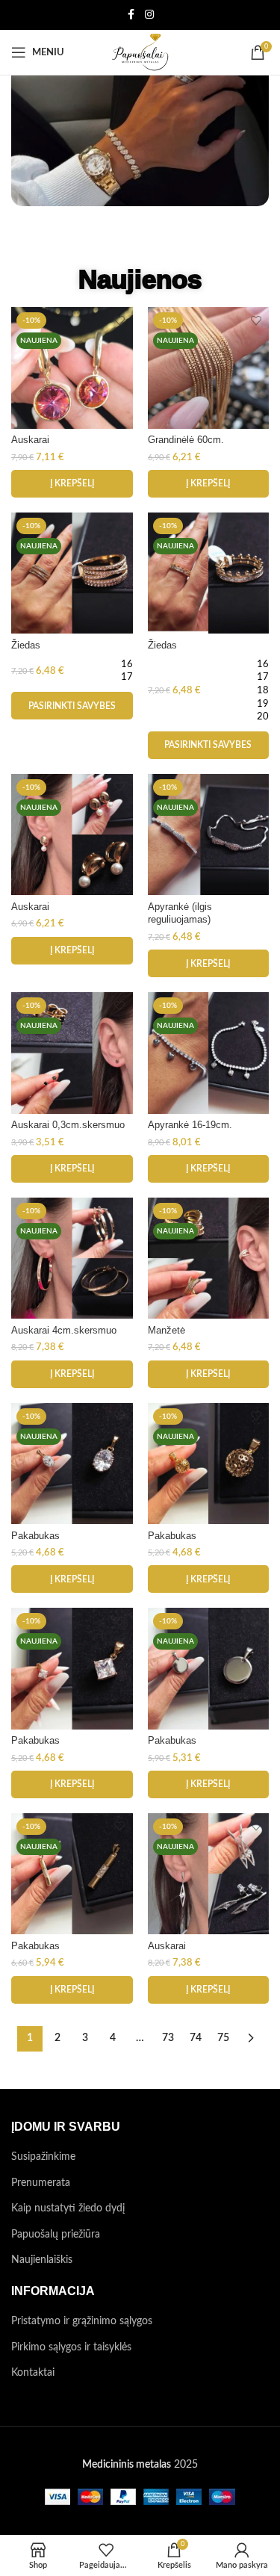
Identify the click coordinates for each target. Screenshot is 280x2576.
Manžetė (167, 1331)
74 (196, 2038)
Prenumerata (41, 2183)
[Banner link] (140, 132)
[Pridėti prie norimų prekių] (120, 320)
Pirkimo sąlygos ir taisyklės (71, 2347)
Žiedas (26, 645)
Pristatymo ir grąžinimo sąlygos (82, 2321)
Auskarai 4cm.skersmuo (64, 1331)
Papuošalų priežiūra (56, 2235)
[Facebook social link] (131, 15)
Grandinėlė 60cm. (186, 440)
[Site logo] (140, 52)
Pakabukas (35, 1536)
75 (223, 2038)
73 (168, 2038)
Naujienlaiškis (42, 2260)
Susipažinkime (43, 2157)
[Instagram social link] (149, 15)
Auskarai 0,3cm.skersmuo (68, 1125)
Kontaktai (33, 2373)
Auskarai (30, 440)
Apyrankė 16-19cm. (190, 1125)
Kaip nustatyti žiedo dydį (68, 2208)
